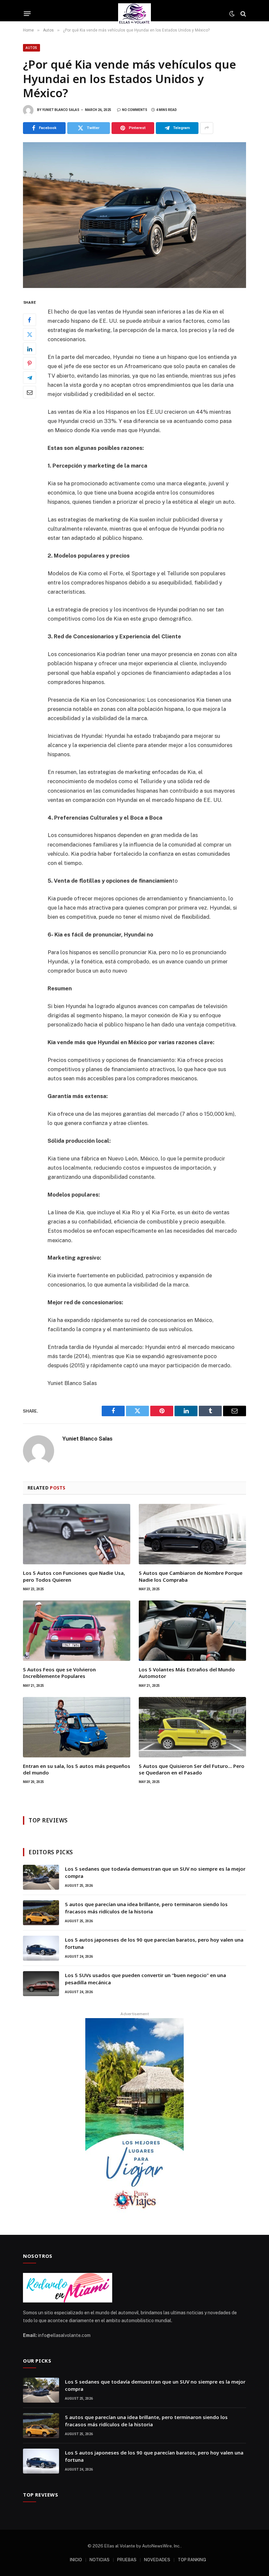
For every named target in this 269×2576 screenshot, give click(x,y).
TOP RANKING (192, 2560)
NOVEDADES (157, 2560)
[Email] (30, 392)
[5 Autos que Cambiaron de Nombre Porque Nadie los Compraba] (192, 1534)
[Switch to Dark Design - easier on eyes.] (232, 14)
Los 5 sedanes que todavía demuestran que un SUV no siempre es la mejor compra (155, 1872)
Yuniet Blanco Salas (61, 110)
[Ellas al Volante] (135, 14)
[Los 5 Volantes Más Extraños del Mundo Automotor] (192, 1631)
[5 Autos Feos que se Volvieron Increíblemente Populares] (77, 1631)
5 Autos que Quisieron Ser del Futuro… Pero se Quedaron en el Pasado (192, 1769)
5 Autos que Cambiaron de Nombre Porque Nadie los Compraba (191, 1576)
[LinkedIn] (30, 349)
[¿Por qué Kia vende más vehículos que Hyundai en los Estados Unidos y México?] (134, 215)
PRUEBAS (127, 2560)
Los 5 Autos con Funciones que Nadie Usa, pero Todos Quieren (74, 1576)
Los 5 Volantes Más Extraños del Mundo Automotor (187, 1673)
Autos (31, 48)
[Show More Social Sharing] (207, 128)
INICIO (76, 2560)
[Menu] (27, 14)
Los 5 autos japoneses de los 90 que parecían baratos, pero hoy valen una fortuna (154, 1943)
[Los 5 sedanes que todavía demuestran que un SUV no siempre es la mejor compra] (41, 1877)
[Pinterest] (30, 363)
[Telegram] (30, 378)
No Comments (135, 110)
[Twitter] (30, 334)
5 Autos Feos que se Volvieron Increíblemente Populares (59, 1673)
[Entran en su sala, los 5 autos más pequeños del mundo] (77, 1727)
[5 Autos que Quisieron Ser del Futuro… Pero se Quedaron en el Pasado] (192, 1727)
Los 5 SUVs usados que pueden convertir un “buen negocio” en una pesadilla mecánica (145, 1979)
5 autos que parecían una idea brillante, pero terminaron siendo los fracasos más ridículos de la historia (146, 1908)
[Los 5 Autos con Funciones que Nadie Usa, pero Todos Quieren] (77, 1534)
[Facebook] (30, 320)
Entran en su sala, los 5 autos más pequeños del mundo (77, 1769)
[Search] (243, 14)
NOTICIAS (100, 2560)
